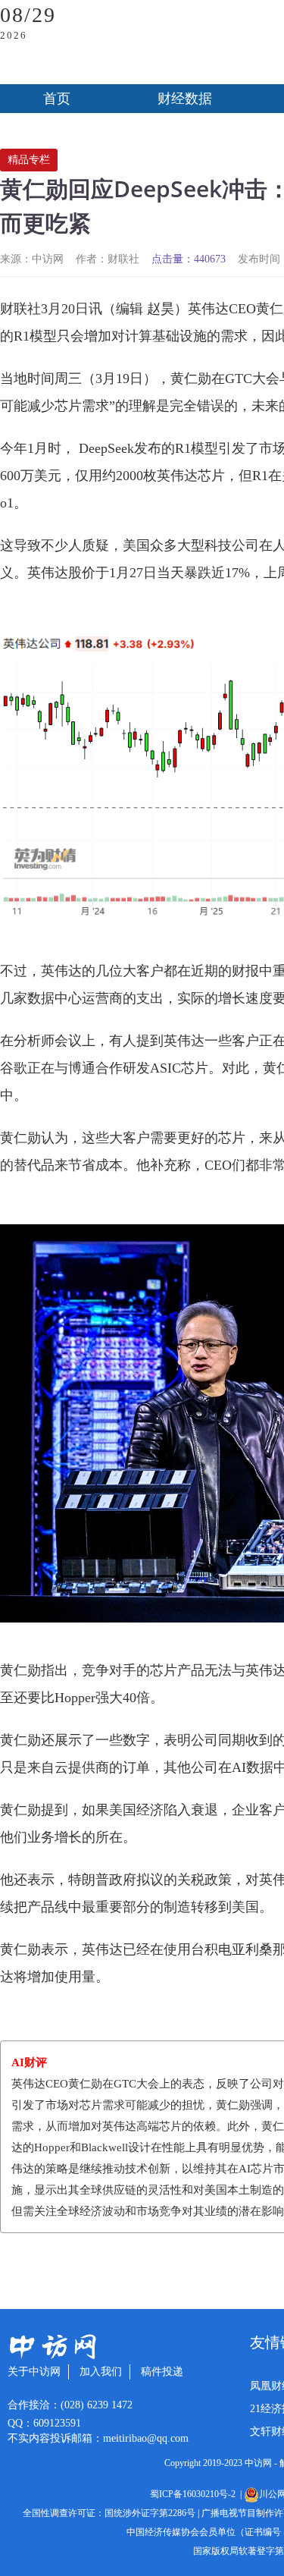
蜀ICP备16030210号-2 (195, 2494)
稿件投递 (162, 2372)
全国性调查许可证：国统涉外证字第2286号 (109, 2513)
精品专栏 (29, 160)
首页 (57, 99)
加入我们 (101, 2372)
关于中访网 (34, 2372)
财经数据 (185, 99)
